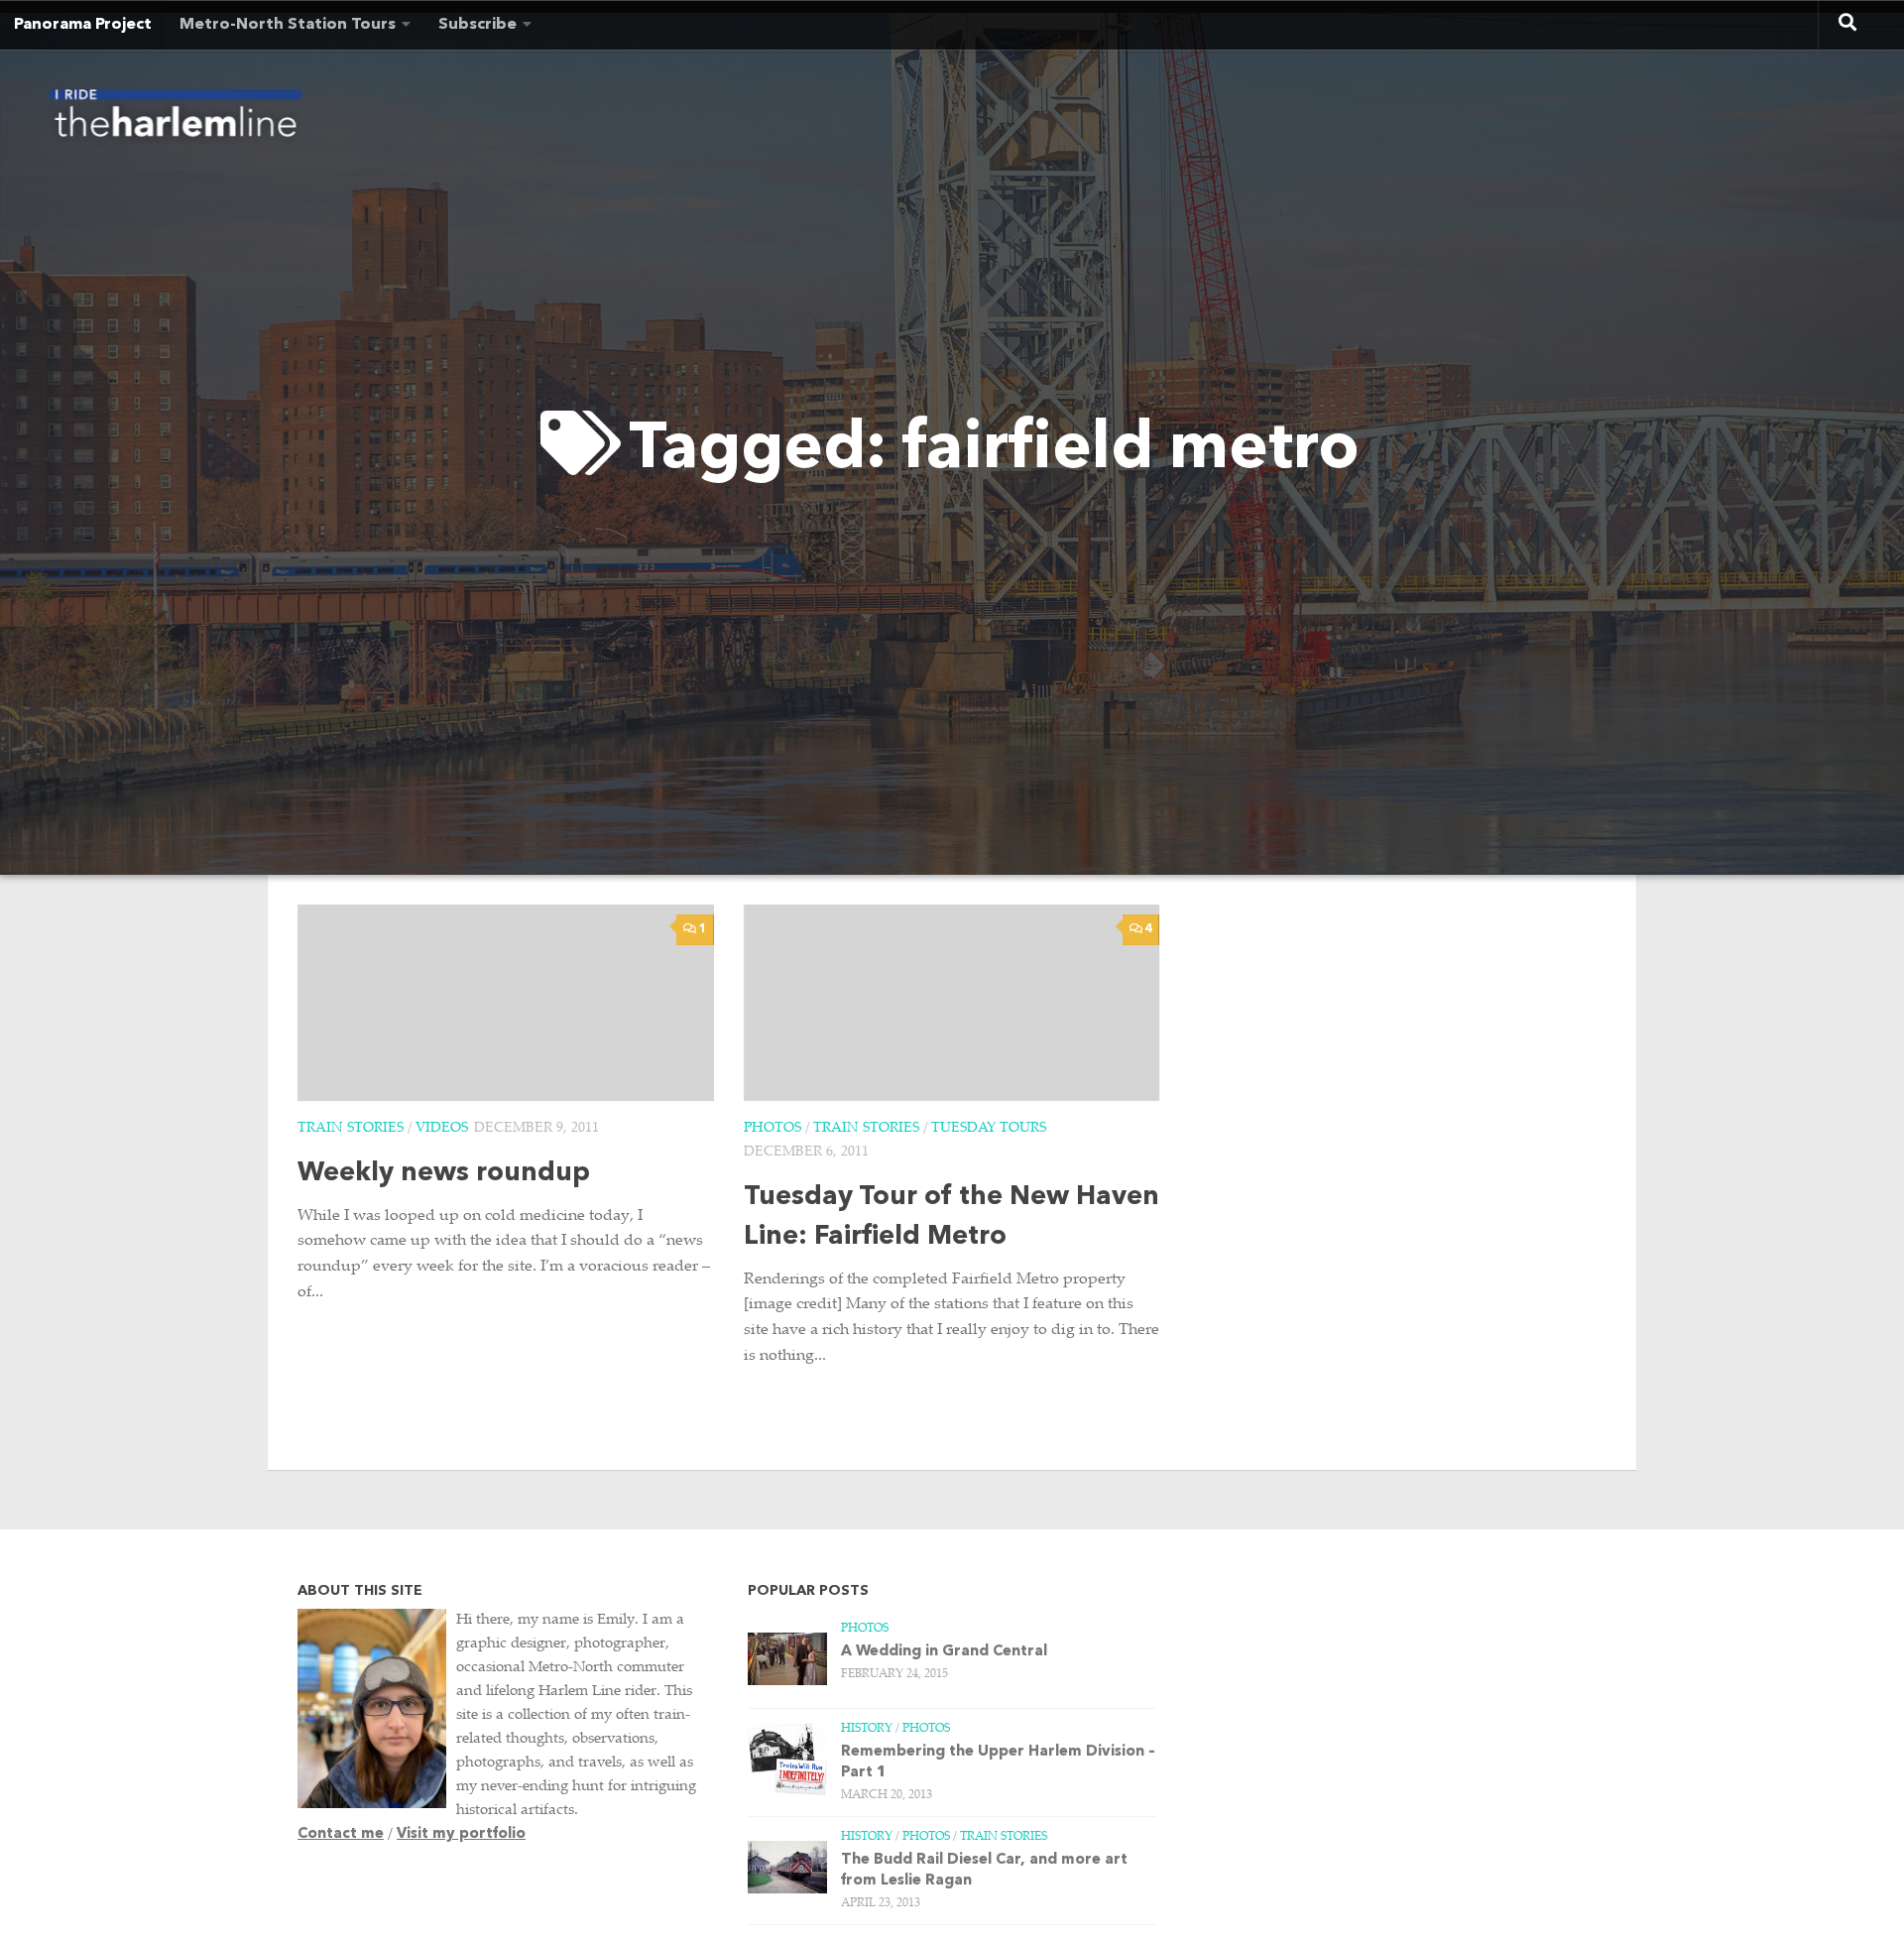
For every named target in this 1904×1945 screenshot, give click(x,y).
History (867, 1729)
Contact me (341, 1834)
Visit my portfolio (461, 1834)
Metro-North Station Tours (288, 25)
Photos (773, 1129)
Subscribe (477, 25)
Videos (442, 1129)
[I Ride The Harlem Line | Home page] (176, 119)
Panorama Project (83, 25)
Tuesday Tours (989, 1129)
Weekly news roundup (444, 1174)
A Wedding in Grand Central (944, 1652)
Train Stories (351, 1129)
